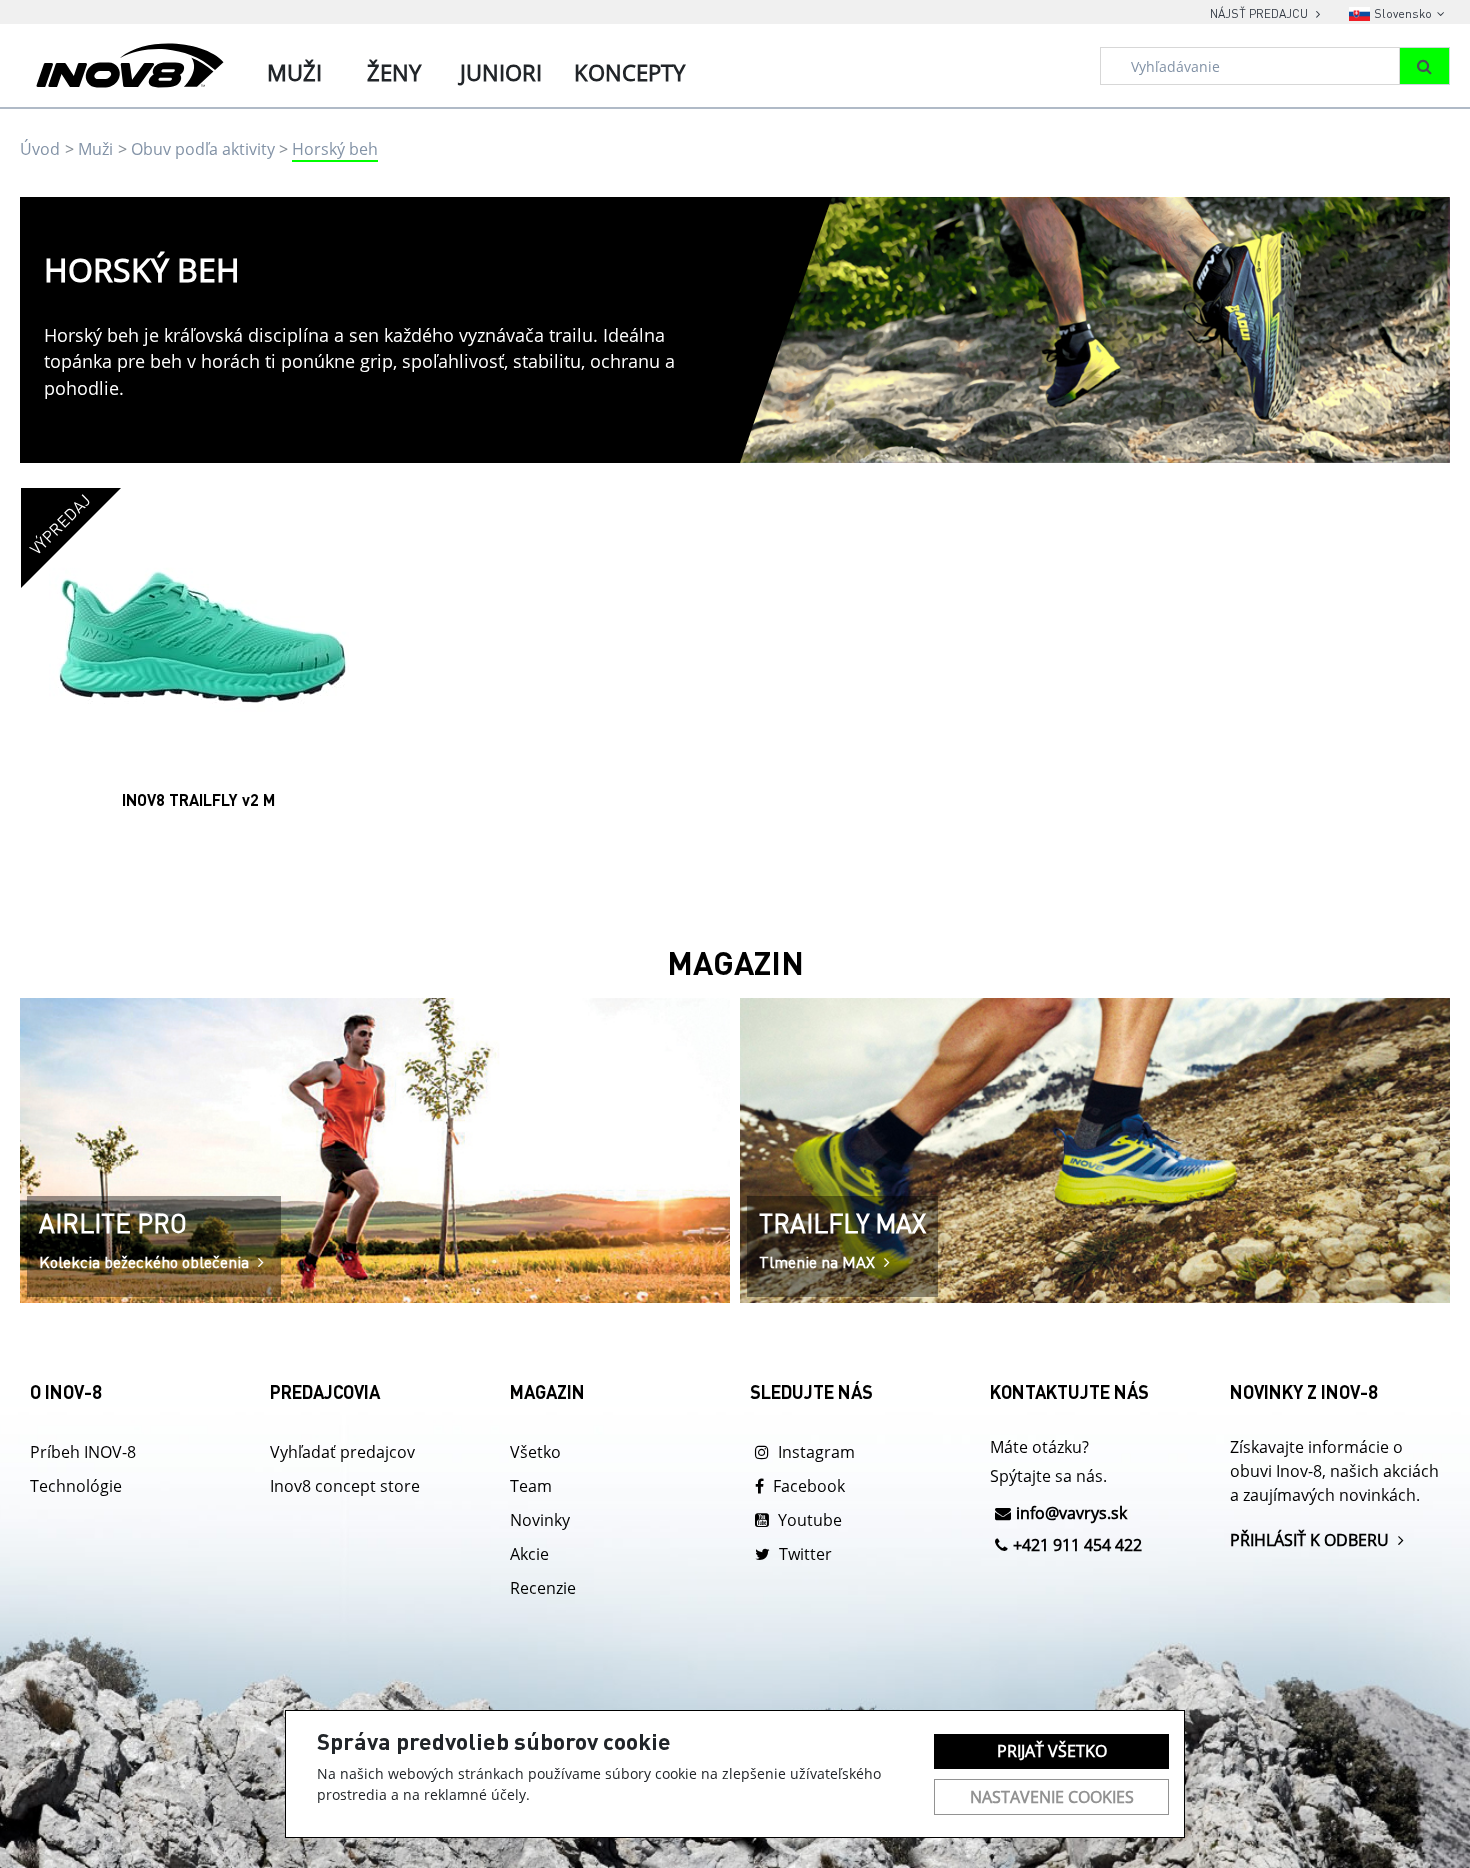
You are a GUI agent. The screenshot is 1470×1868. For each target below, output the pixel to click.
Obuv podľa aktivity (203, 149)
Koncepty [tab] (629, 72)
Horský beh (335, 149)
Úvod (40, 149)
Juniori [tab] (501, 72)
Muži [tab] (294, 72)
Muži (95, 149)
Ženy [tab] (394, 72)
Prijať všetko (1052, 1751)
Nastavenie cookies (1052, 1797)
